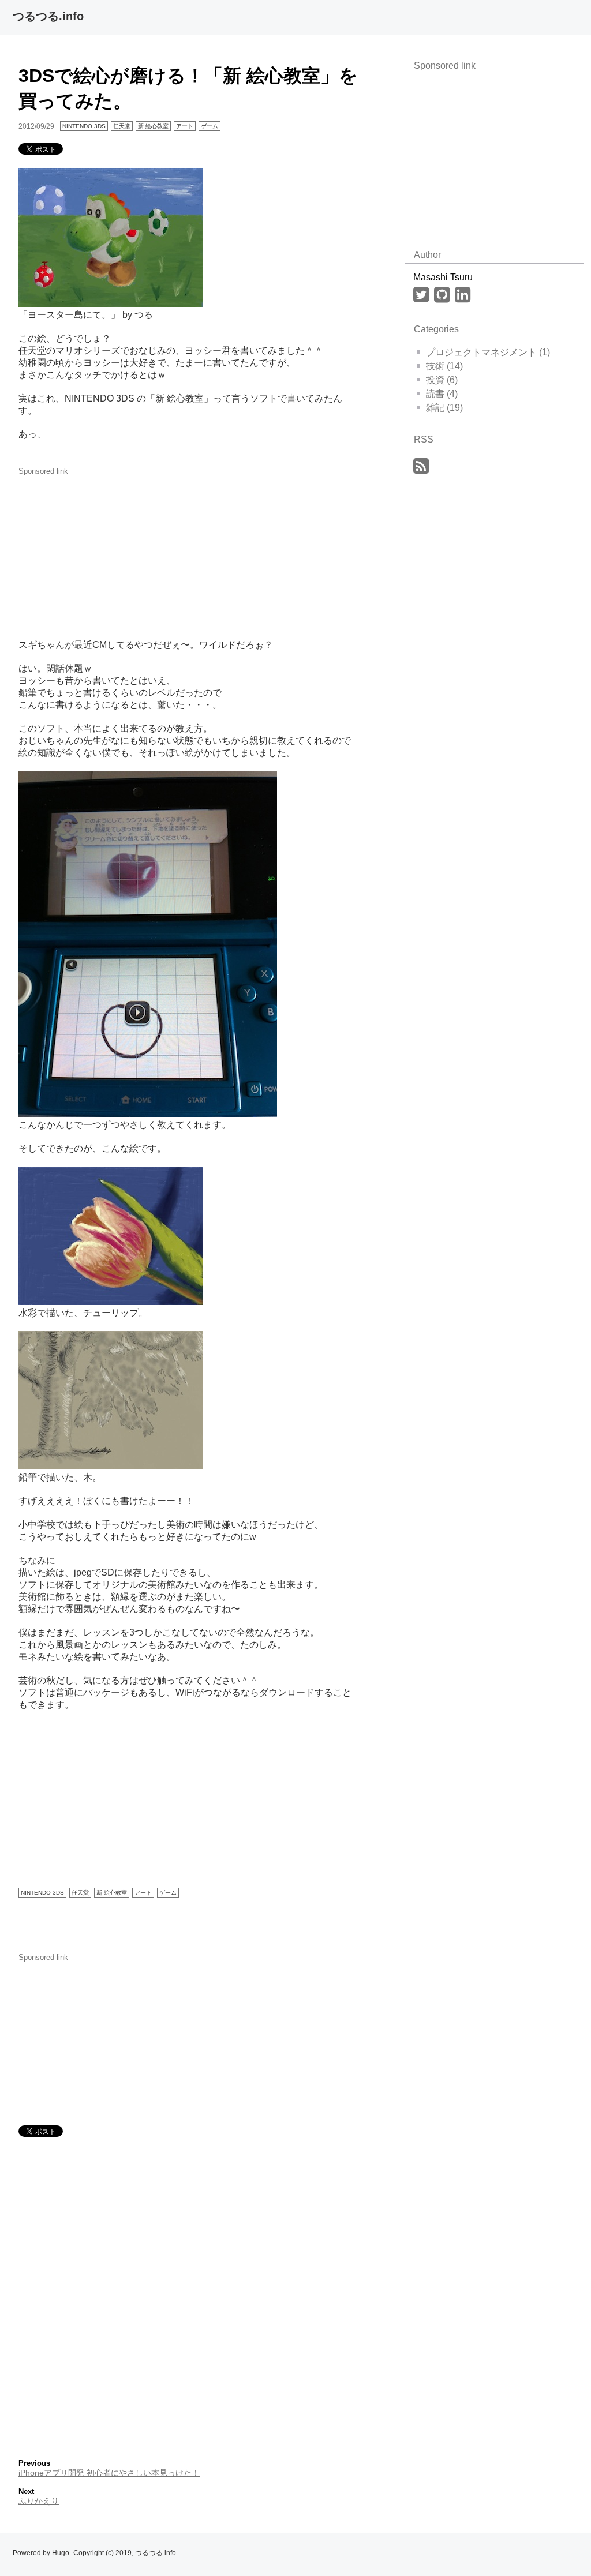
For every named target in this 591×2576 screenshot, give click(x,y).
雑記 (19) (444, 408)
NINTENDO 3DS (84, 126)
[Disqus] (189, 2295)
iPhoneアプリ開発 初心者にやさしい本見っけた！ (109, 2473)
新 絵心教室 (153, 126)
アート (185, 126)
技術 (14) (444, 366)
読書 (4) (442, 394)
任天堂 (122, 126)
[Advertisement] (105, 548)
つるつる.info (48, 16)
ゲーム (210, 126)
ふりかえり (39, 2501)
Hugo (61, 2553)
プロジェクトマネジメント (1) (488, 352)
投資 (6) (442, 380)
